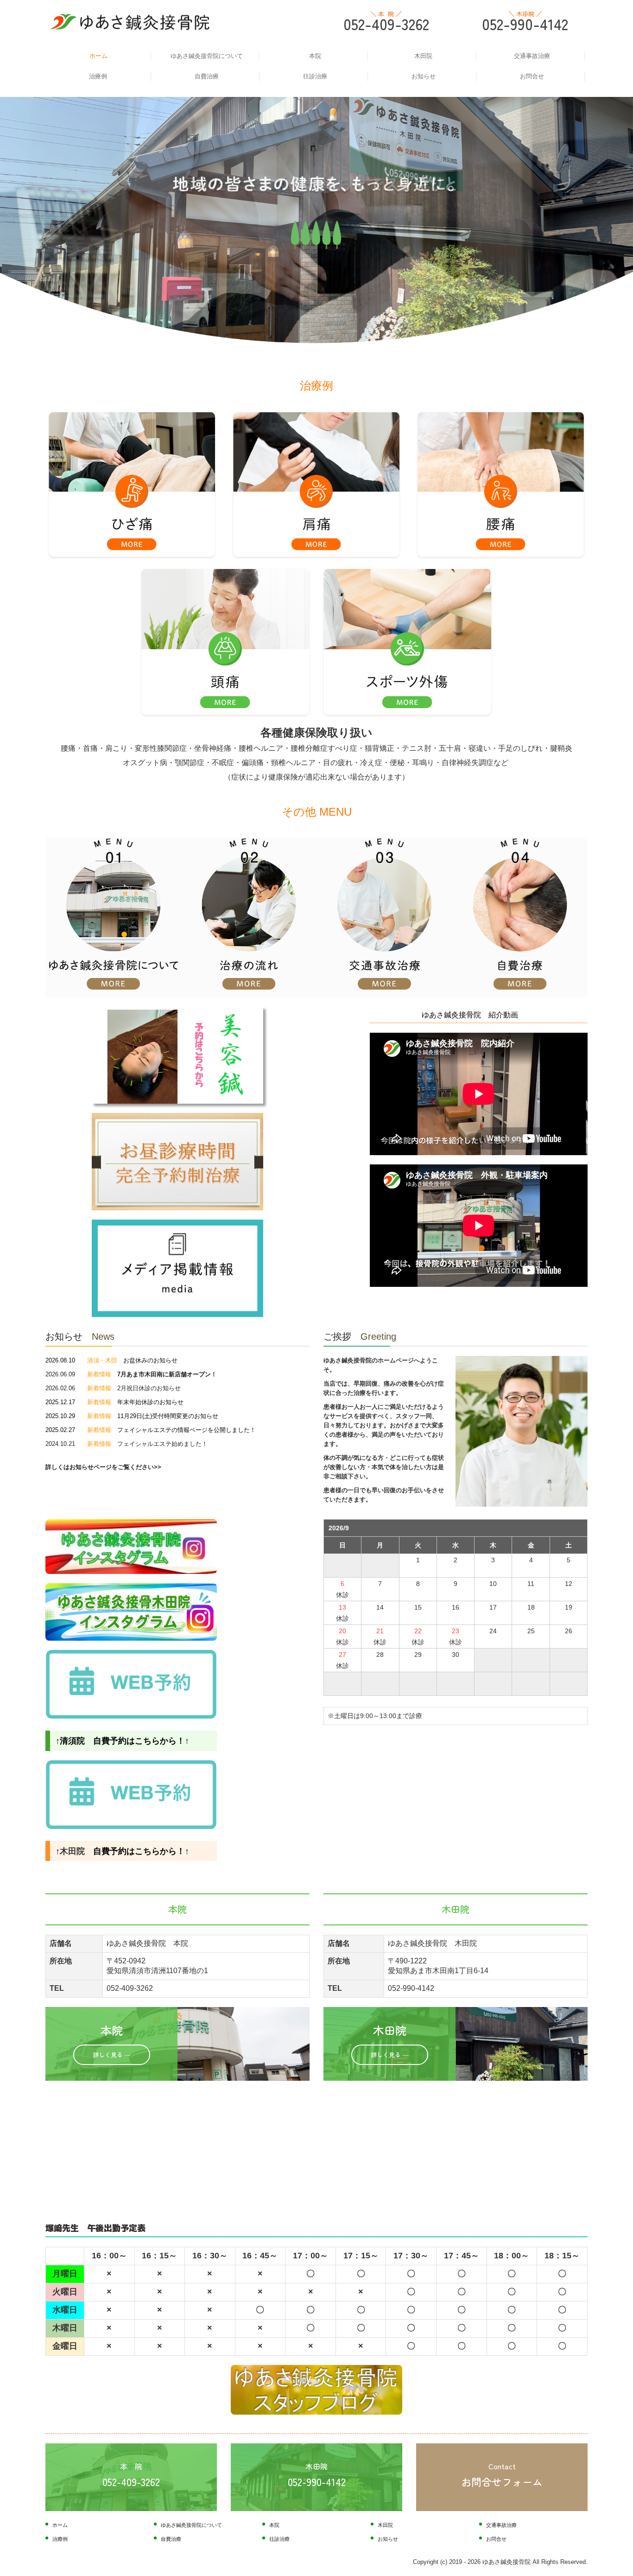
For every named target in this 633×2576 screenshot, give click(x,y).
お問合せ (532, 76)
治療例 (98, 76)
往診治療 (315, 76)
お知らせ (424, 76)
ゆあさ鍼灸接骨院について (207, 56)
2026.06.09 (128, 1374)
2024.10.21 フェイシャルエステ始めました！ (127, 1444)
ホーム (98, 56)
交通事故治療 (532, 56)
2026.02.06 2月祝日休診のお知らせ (113, 1388)
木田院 (423, 56)
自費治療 (207, 76)
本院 (315, 56)
